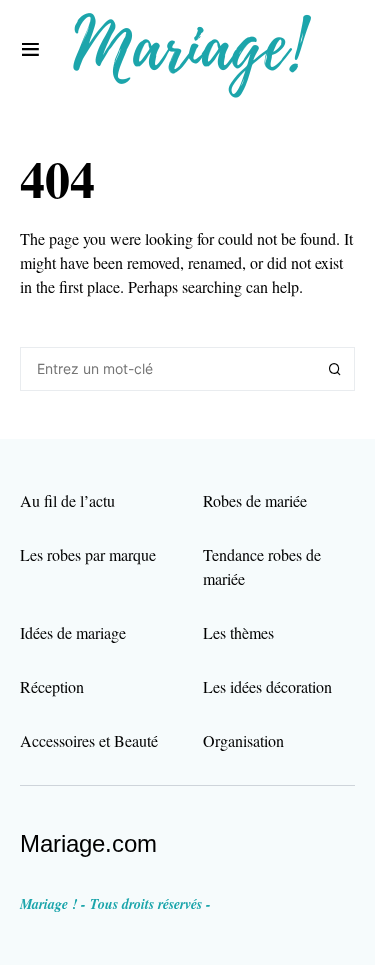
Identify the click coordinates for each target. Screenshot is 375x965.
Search (335, 369)
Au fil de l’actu (67, 500)
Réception (52, 686)
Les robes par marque (88, 554)
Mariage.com (88, 843)
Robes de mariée (255, 500)
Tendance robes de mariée (262, 566)
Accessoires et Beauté (89, 740)
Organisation (243, 740)
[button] (30, 50)
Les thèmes (238, 632)
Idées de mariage (73, 632)
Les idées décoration (267, 686)
